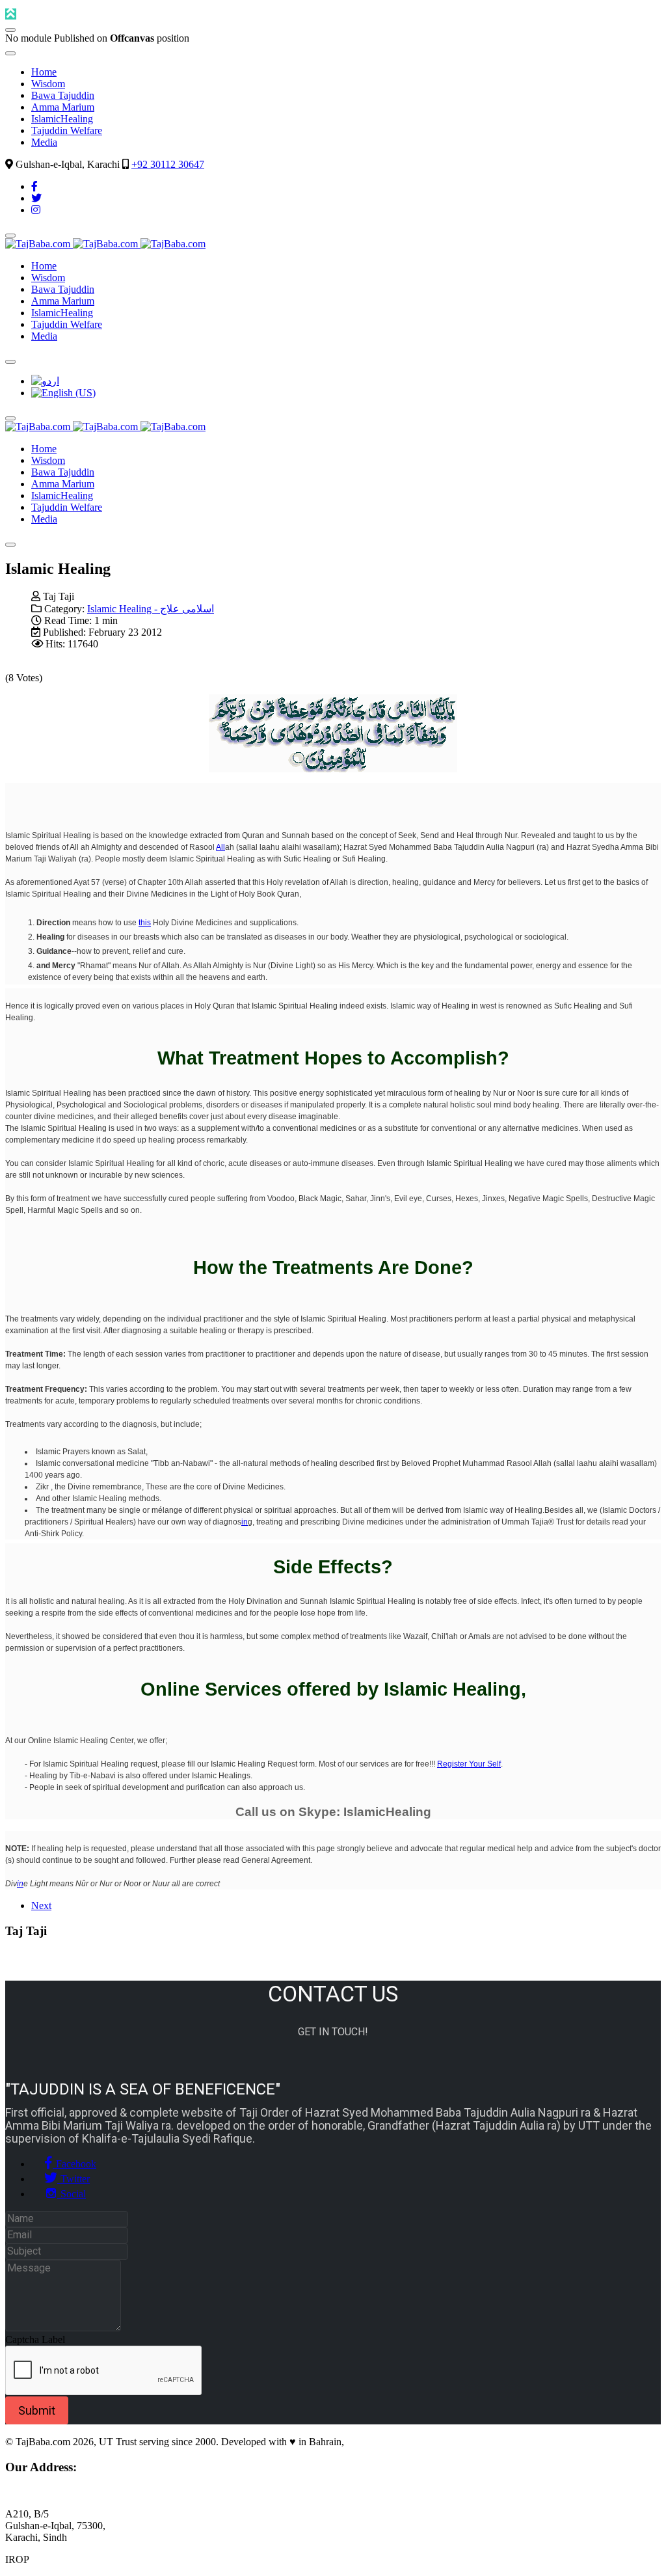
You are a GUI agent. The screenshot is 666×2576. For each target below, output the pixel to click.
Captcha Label (35, 2339)
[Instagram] (36, 210)
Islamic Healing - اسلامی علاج (151, 609)
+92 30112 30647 (168, 164)
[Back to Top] (11, 14)
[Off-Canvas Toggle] (10, 30)
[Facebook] (34, 186)
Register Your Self (469, 1764)
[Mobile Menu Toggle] (10, 53)
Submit (37, 2410)
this (145, 923)
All (220, 847)
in (245, 1522)
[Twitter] (36, 198)
